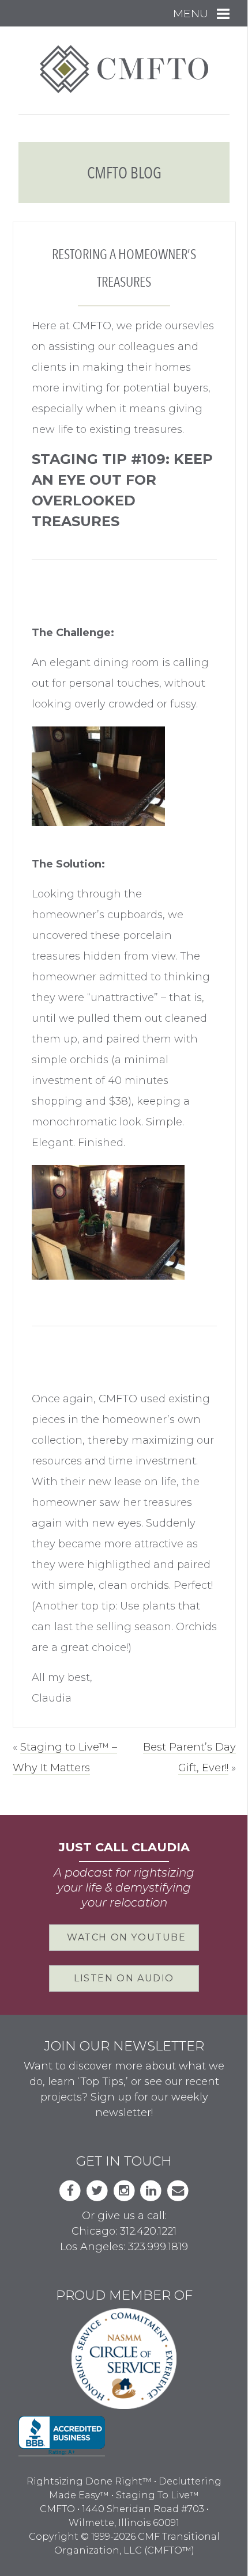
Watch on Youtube (127, 1937)
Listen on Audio (124, 1978)
